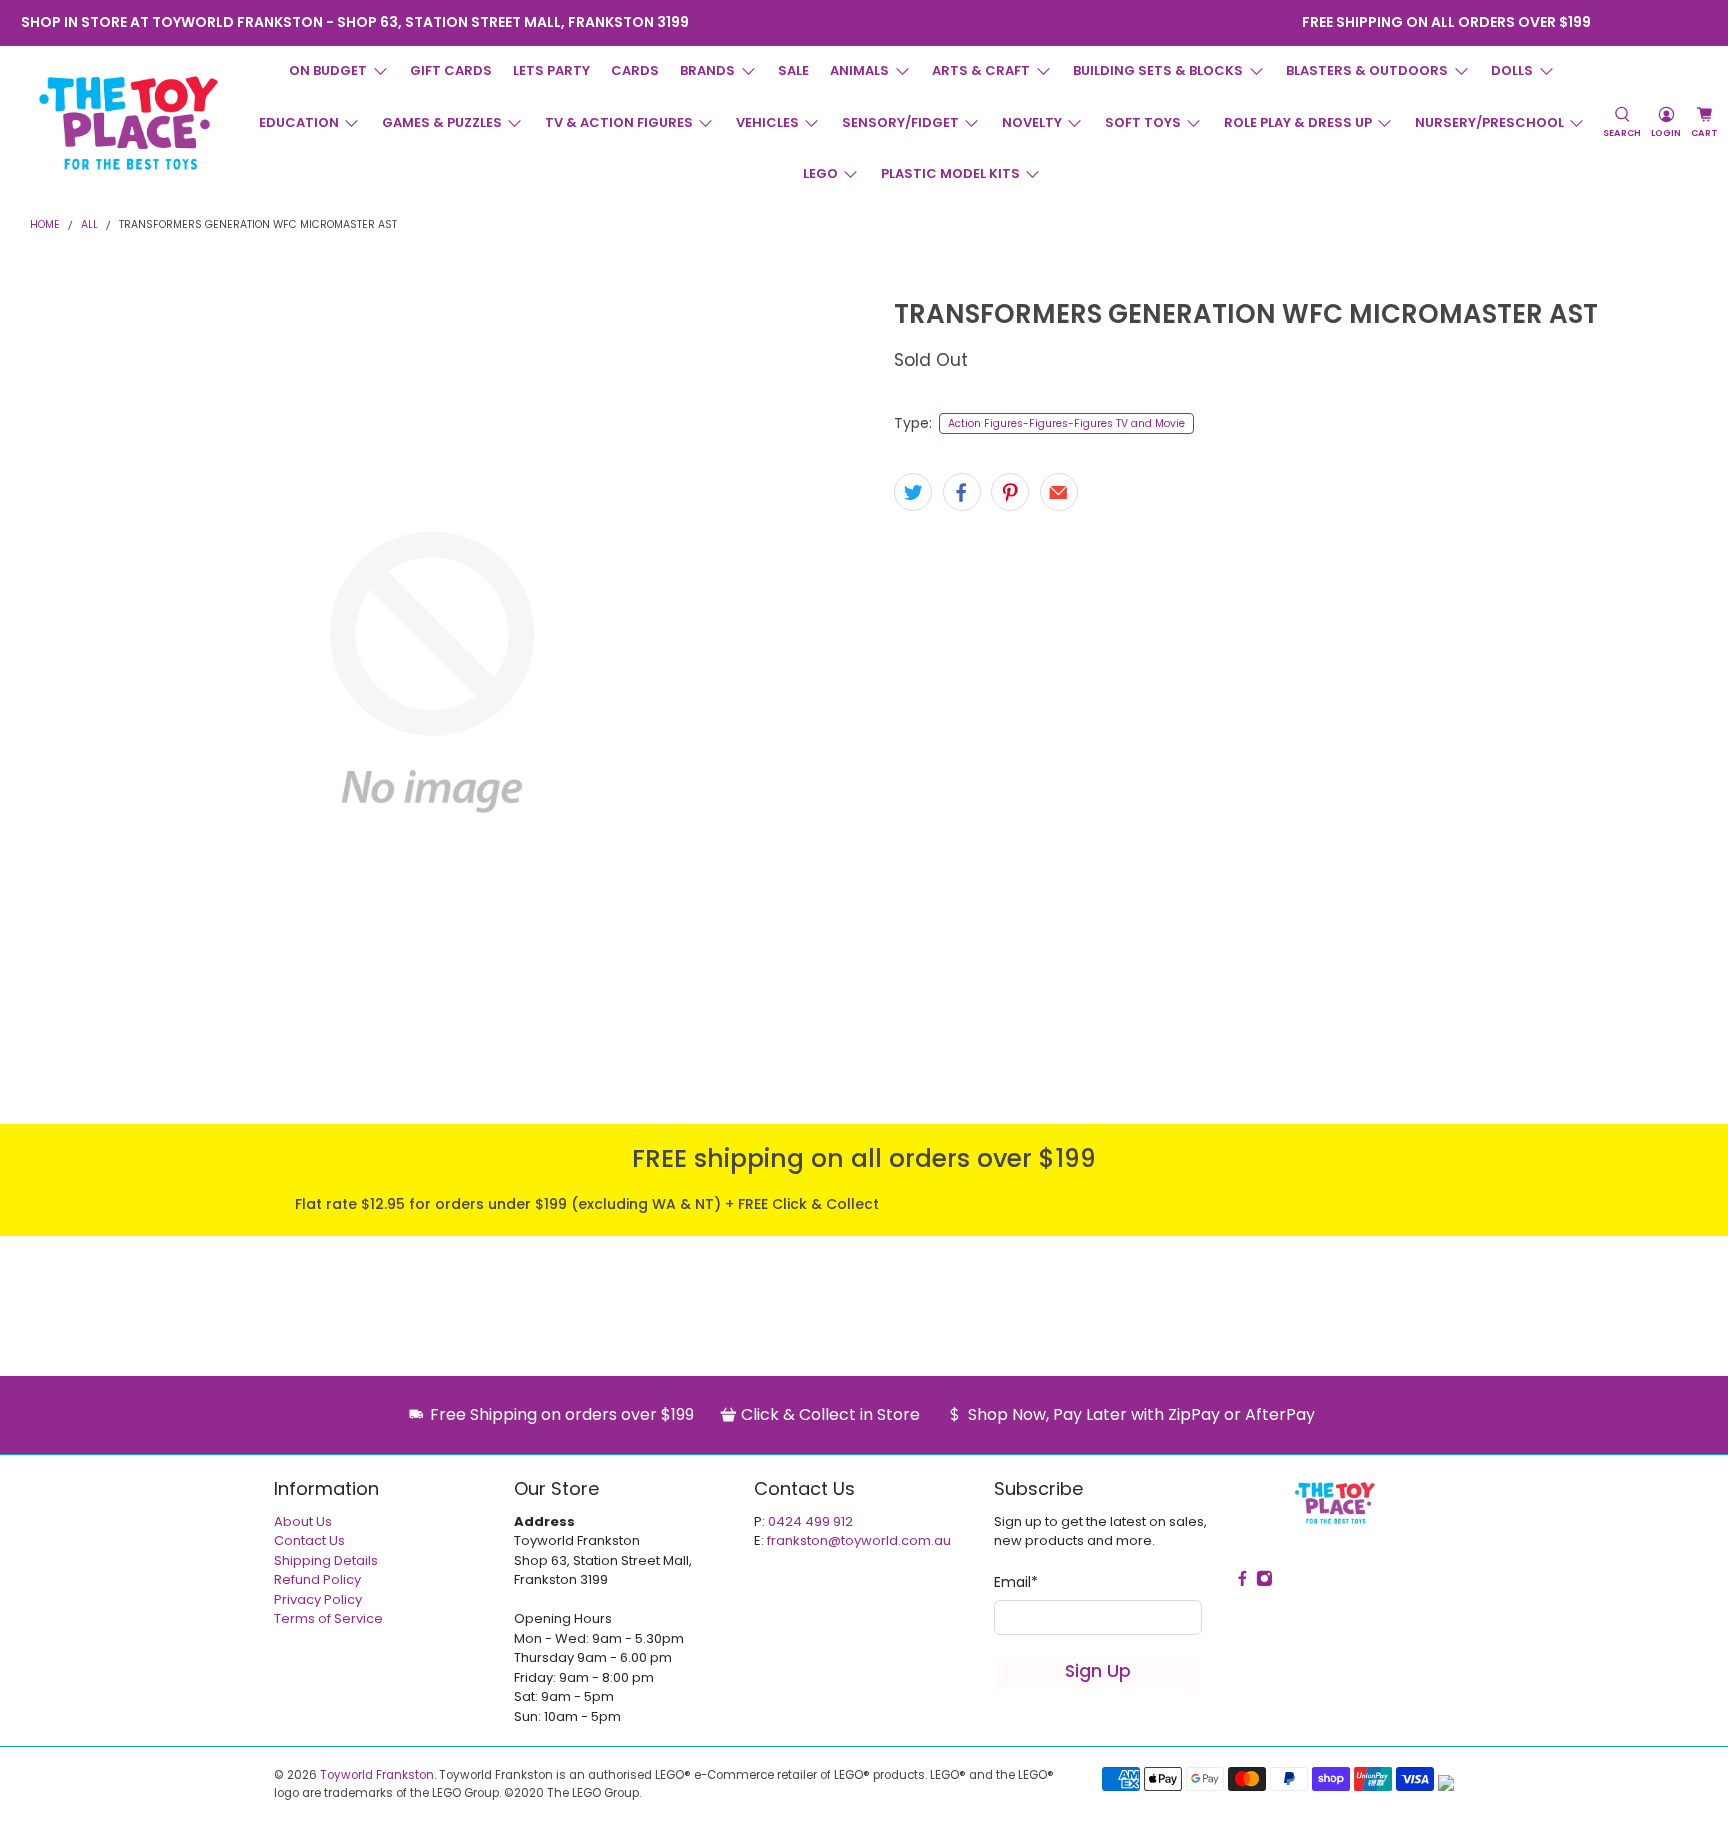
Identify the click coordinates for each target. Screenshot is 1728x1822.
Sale (793, 70)
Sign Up (1098, 1671)
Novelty (1032, 122)
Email (1016, 1582)
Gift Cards (451, 70)
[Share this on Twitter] (913, 492)
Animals (859, 70)
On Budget (328, 70)
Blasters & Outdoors (1367, 70)
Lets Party (551, 70)
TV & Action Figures (619, 122)
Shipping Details (326, 1560)
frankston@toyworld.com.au (859, 1540)
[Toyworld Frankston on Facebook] (976, 22)
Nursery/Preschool (1489, 122)
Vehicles (767, 122)
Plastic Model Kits (950, 173)
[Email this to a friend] (1059, 492)
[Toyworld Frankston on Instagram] (1003, 22)
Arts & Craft (981, 70)
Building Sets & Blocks (1158, 70)
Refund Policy (317, 1579)
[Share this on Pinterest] (1010, 492)
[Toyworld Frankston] (128, 123)
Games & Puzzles (442, 122)
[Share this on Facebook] (962, 492)
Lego (820, 173)
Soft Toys (1143, 122)
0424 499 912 (810, 1521)
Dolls (1512, 70)
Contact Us (309, 1540)
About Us (303, 1521)
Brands (707, 70)
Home (45, 225)
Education (299, 122)
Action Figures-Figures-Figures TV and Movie (1066, 423)
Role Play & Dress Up (1298, 122)
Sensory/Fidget (900, 122)
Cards (635, 70)
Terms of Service (328, 1618)
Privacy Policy (318, 1599)
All (89, 225)
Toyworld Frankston (377, 1775)
